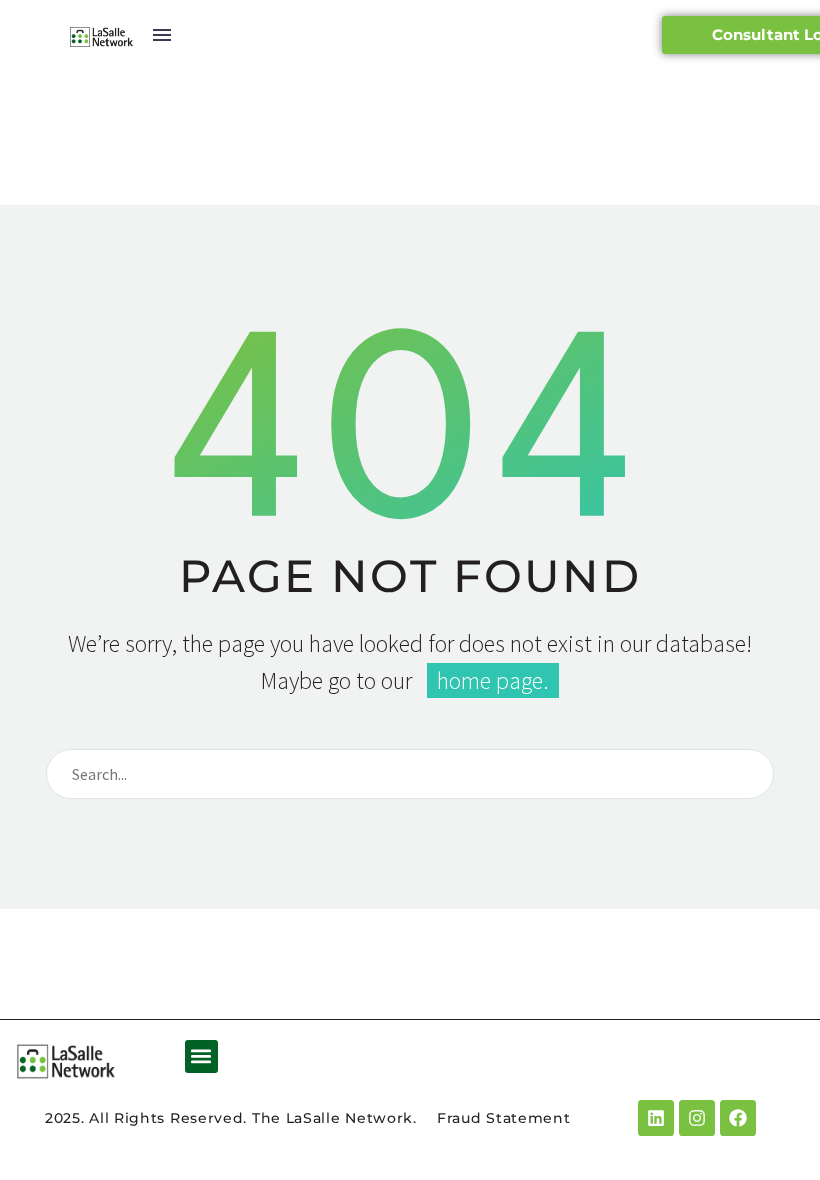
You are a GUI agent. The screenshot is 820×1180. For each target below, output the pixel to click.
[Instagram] (697, 1118)
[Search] (750, 774)
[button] (201, 1056)
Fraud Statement (504, 1118)
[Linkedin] (656, 1118)
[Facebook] (738, 1118)
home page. (493, 680)
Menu (162, 35)
